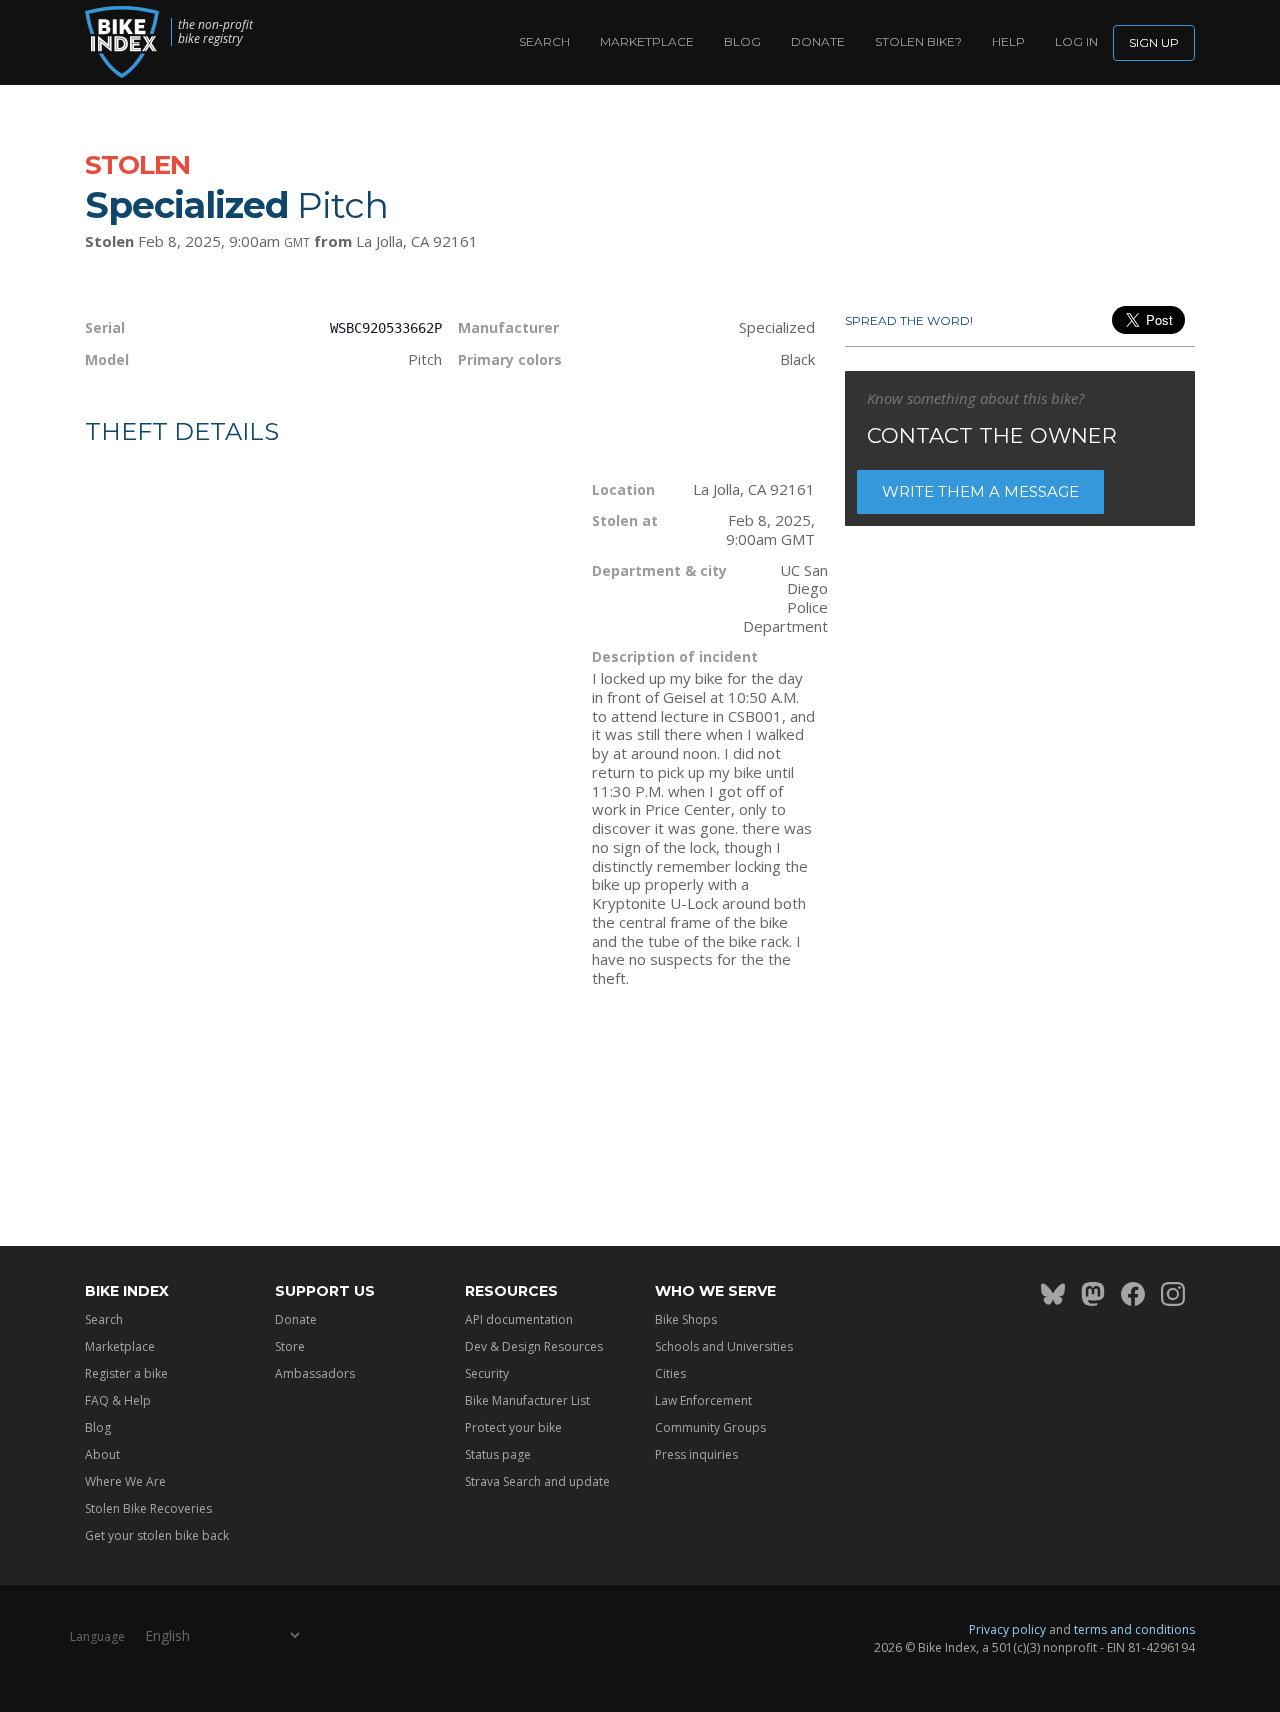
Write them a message (980, 491)
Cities (670, 1373)
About (102, 1454)
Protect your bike (513, 1427)
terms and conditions (1134, 1629)
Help (1008, 41)
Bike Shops (686, 1319)
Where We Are (125, 1481)
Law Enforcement (703, 1400)
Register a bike (126, 1373)
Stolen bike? (918, 41)
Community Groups (710, 1427)
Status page (498, 1454)
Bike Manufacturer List (527, 1400)
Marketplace (647, 41)
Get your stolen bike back (157, 1535)
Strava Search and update (537, 1481)
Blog (742, 41)
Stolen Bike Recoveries (148, 1508)
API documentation (519, 1319)
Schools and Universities (724, 1346)
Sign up (1154, 42)
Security (487, 1373)
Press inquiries (696, 1454)
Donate (818, 41)
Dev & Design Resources (534, 1346)
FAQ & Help (118, 1400)
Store (290, 1346)
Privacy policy (1007, 1629)
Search (544, 41)
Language (97, 1636)
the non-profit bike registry (215, 32)
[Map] (323, 668)
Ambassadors (315, 1373)
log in (1076, 41)
